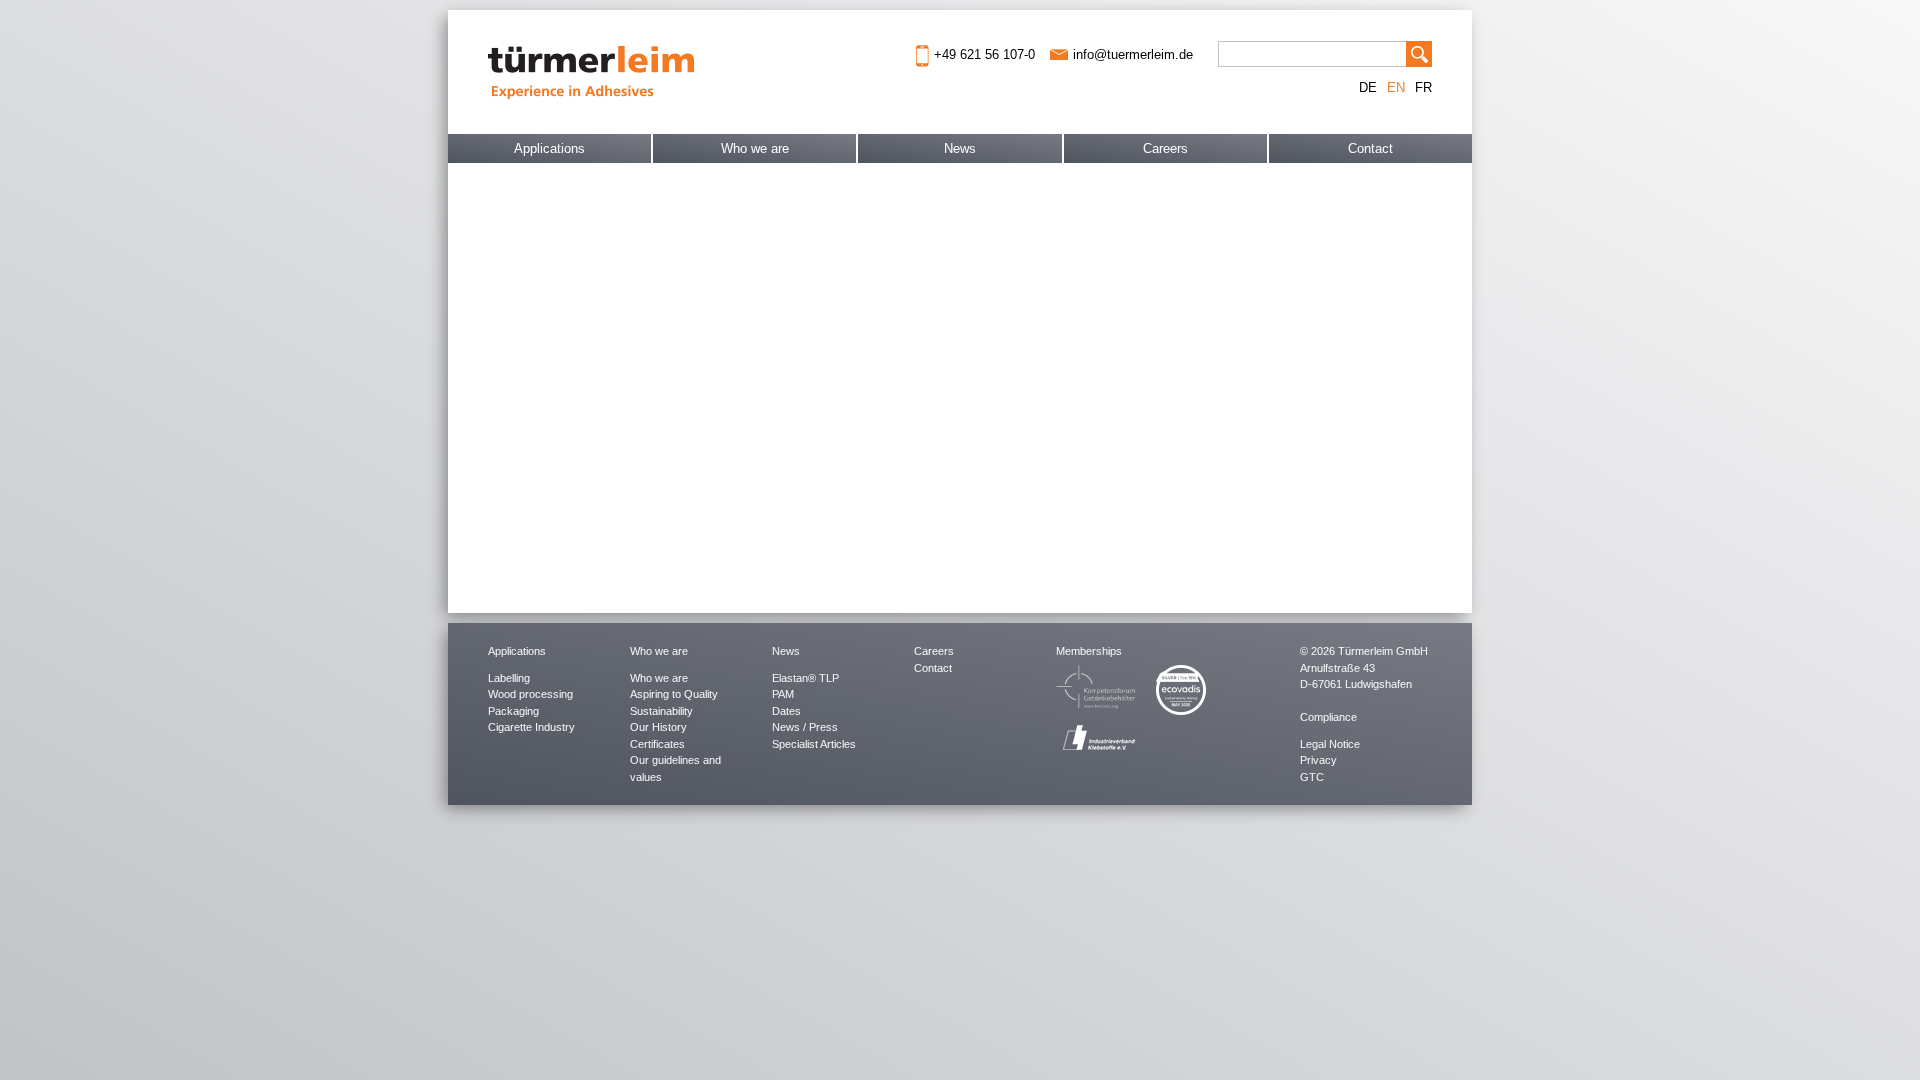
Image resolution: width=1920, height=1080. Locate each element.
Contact (1370, 148)
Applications (549, 148)
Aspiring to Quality (674, 694)
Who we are (755, 148)
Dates (786, 711)
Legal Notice (1330, 744)
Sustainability (661, 711)
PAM (783, 694)
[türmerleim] (591, 70)
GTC (1312, 777)
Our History (658, 727)
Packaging (513, 711)
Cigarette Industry (531, 727)
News (960, 148)
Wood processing (530, 694)
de (1368, 87)
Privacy (1318, 760)
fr (1423, 87)
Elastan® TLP (805, 678)
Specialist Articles (814, 744)
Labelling (509, 678)
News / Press (805, 727)
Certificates (657, 744)
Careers (1165, 148)
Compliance (1328, 717)
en (1396, 87)
